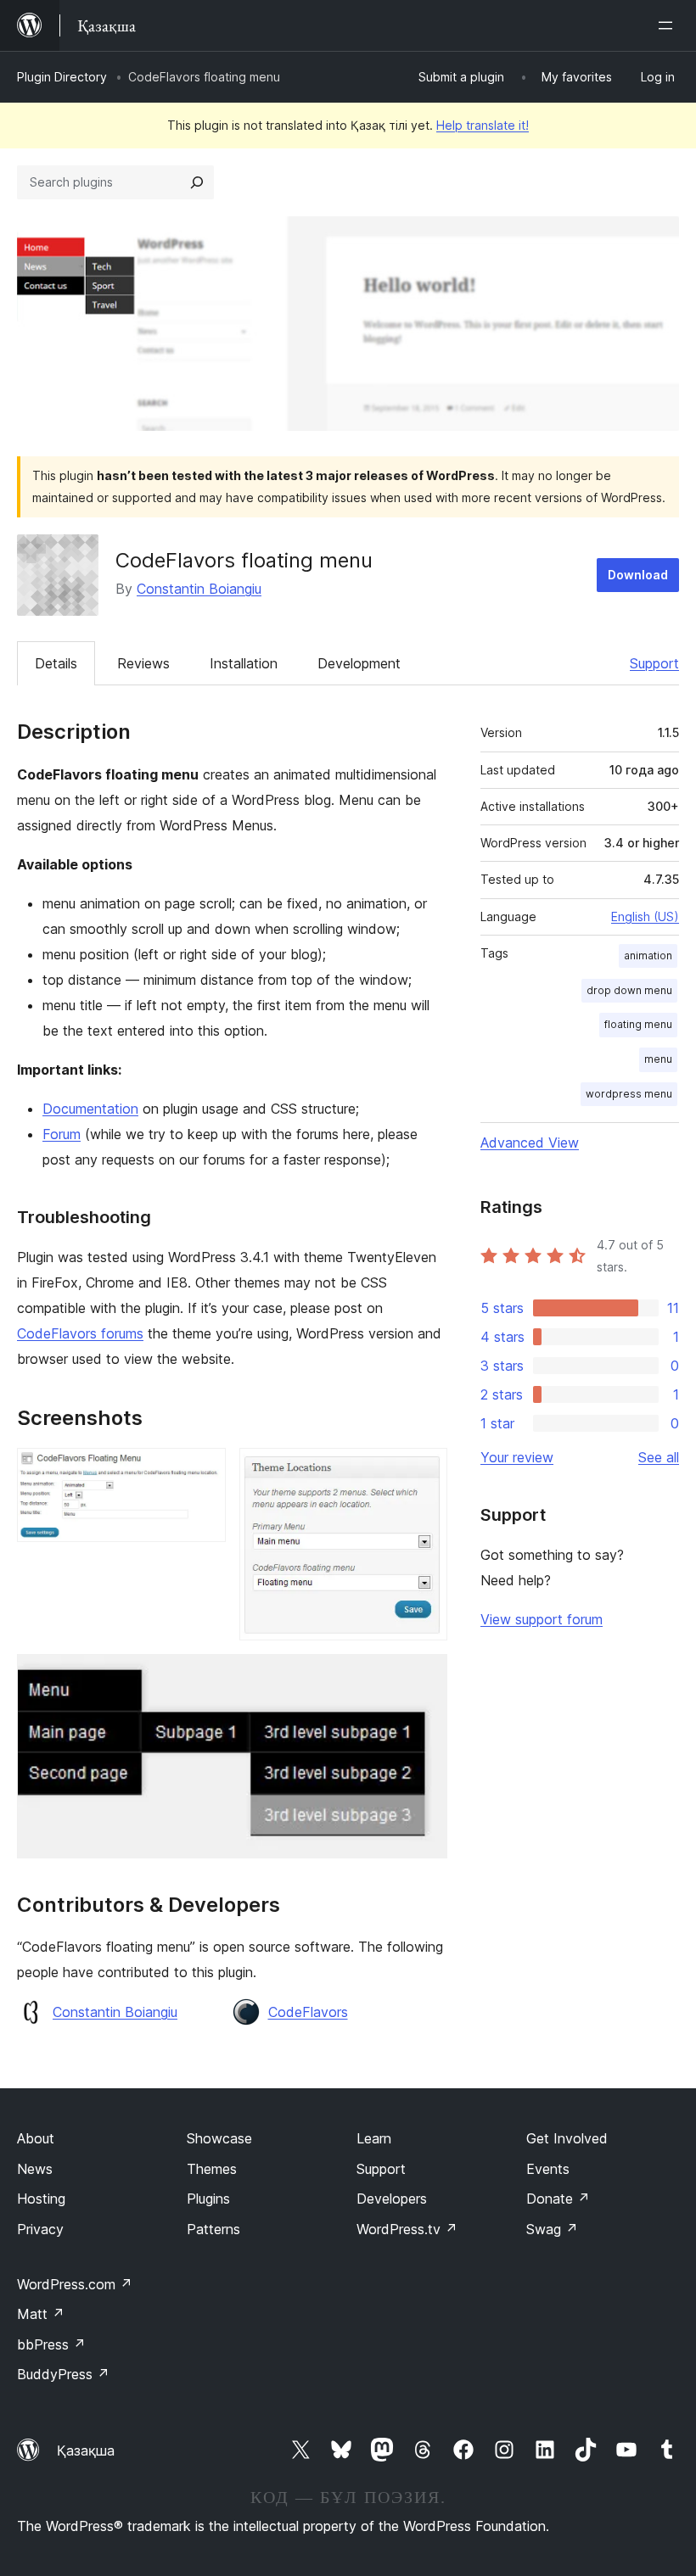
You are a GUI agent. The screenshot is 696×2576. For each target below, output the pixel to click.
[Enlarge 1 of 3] (203, 1471)
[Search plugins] (197, 182)
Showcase (219, 2138)
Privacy (40, 2229)
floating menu (638, 1024)
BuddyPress (63, 2374)
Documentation (90, 1109)
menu (658, 1059)
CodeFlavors (308, 2012)
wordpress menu (629, 1094)
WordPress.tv (407, 2229)
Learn (374, 2138)
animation (648, 956)
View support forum (542, 1619)
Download (638, 575)
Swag (552, 2229)
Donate (558, 2199)
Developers (392, 2199)
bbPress (51, 2344)
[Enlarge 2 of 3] (424, 1471)
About (36, 2138)
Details (56, 663)
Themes (212, 2169)
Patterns (213, 2229)
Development (359, 663)
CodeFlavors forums (80, 1333)
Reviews (143, 663)
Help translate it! (483, 125)
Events (548, 2169)
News (35, 2169)
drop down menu (629, 990)
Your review (517, 1457)
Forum (62, 1134)
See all (659, 1457)
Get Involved (567, 2138)
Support (654, 663)
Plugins (208, 2199)
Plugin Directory (62, 77)
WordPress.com (75, 2284)
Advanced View (530, 1143)
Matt (41, 2314)
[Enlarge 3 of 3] (424, 1677)
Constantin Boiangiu (199, 589)
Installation (244, 663)
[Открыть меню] (669, 25)
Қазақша (86, 2450)
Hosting (41, 2199)
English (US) (645, 916)
